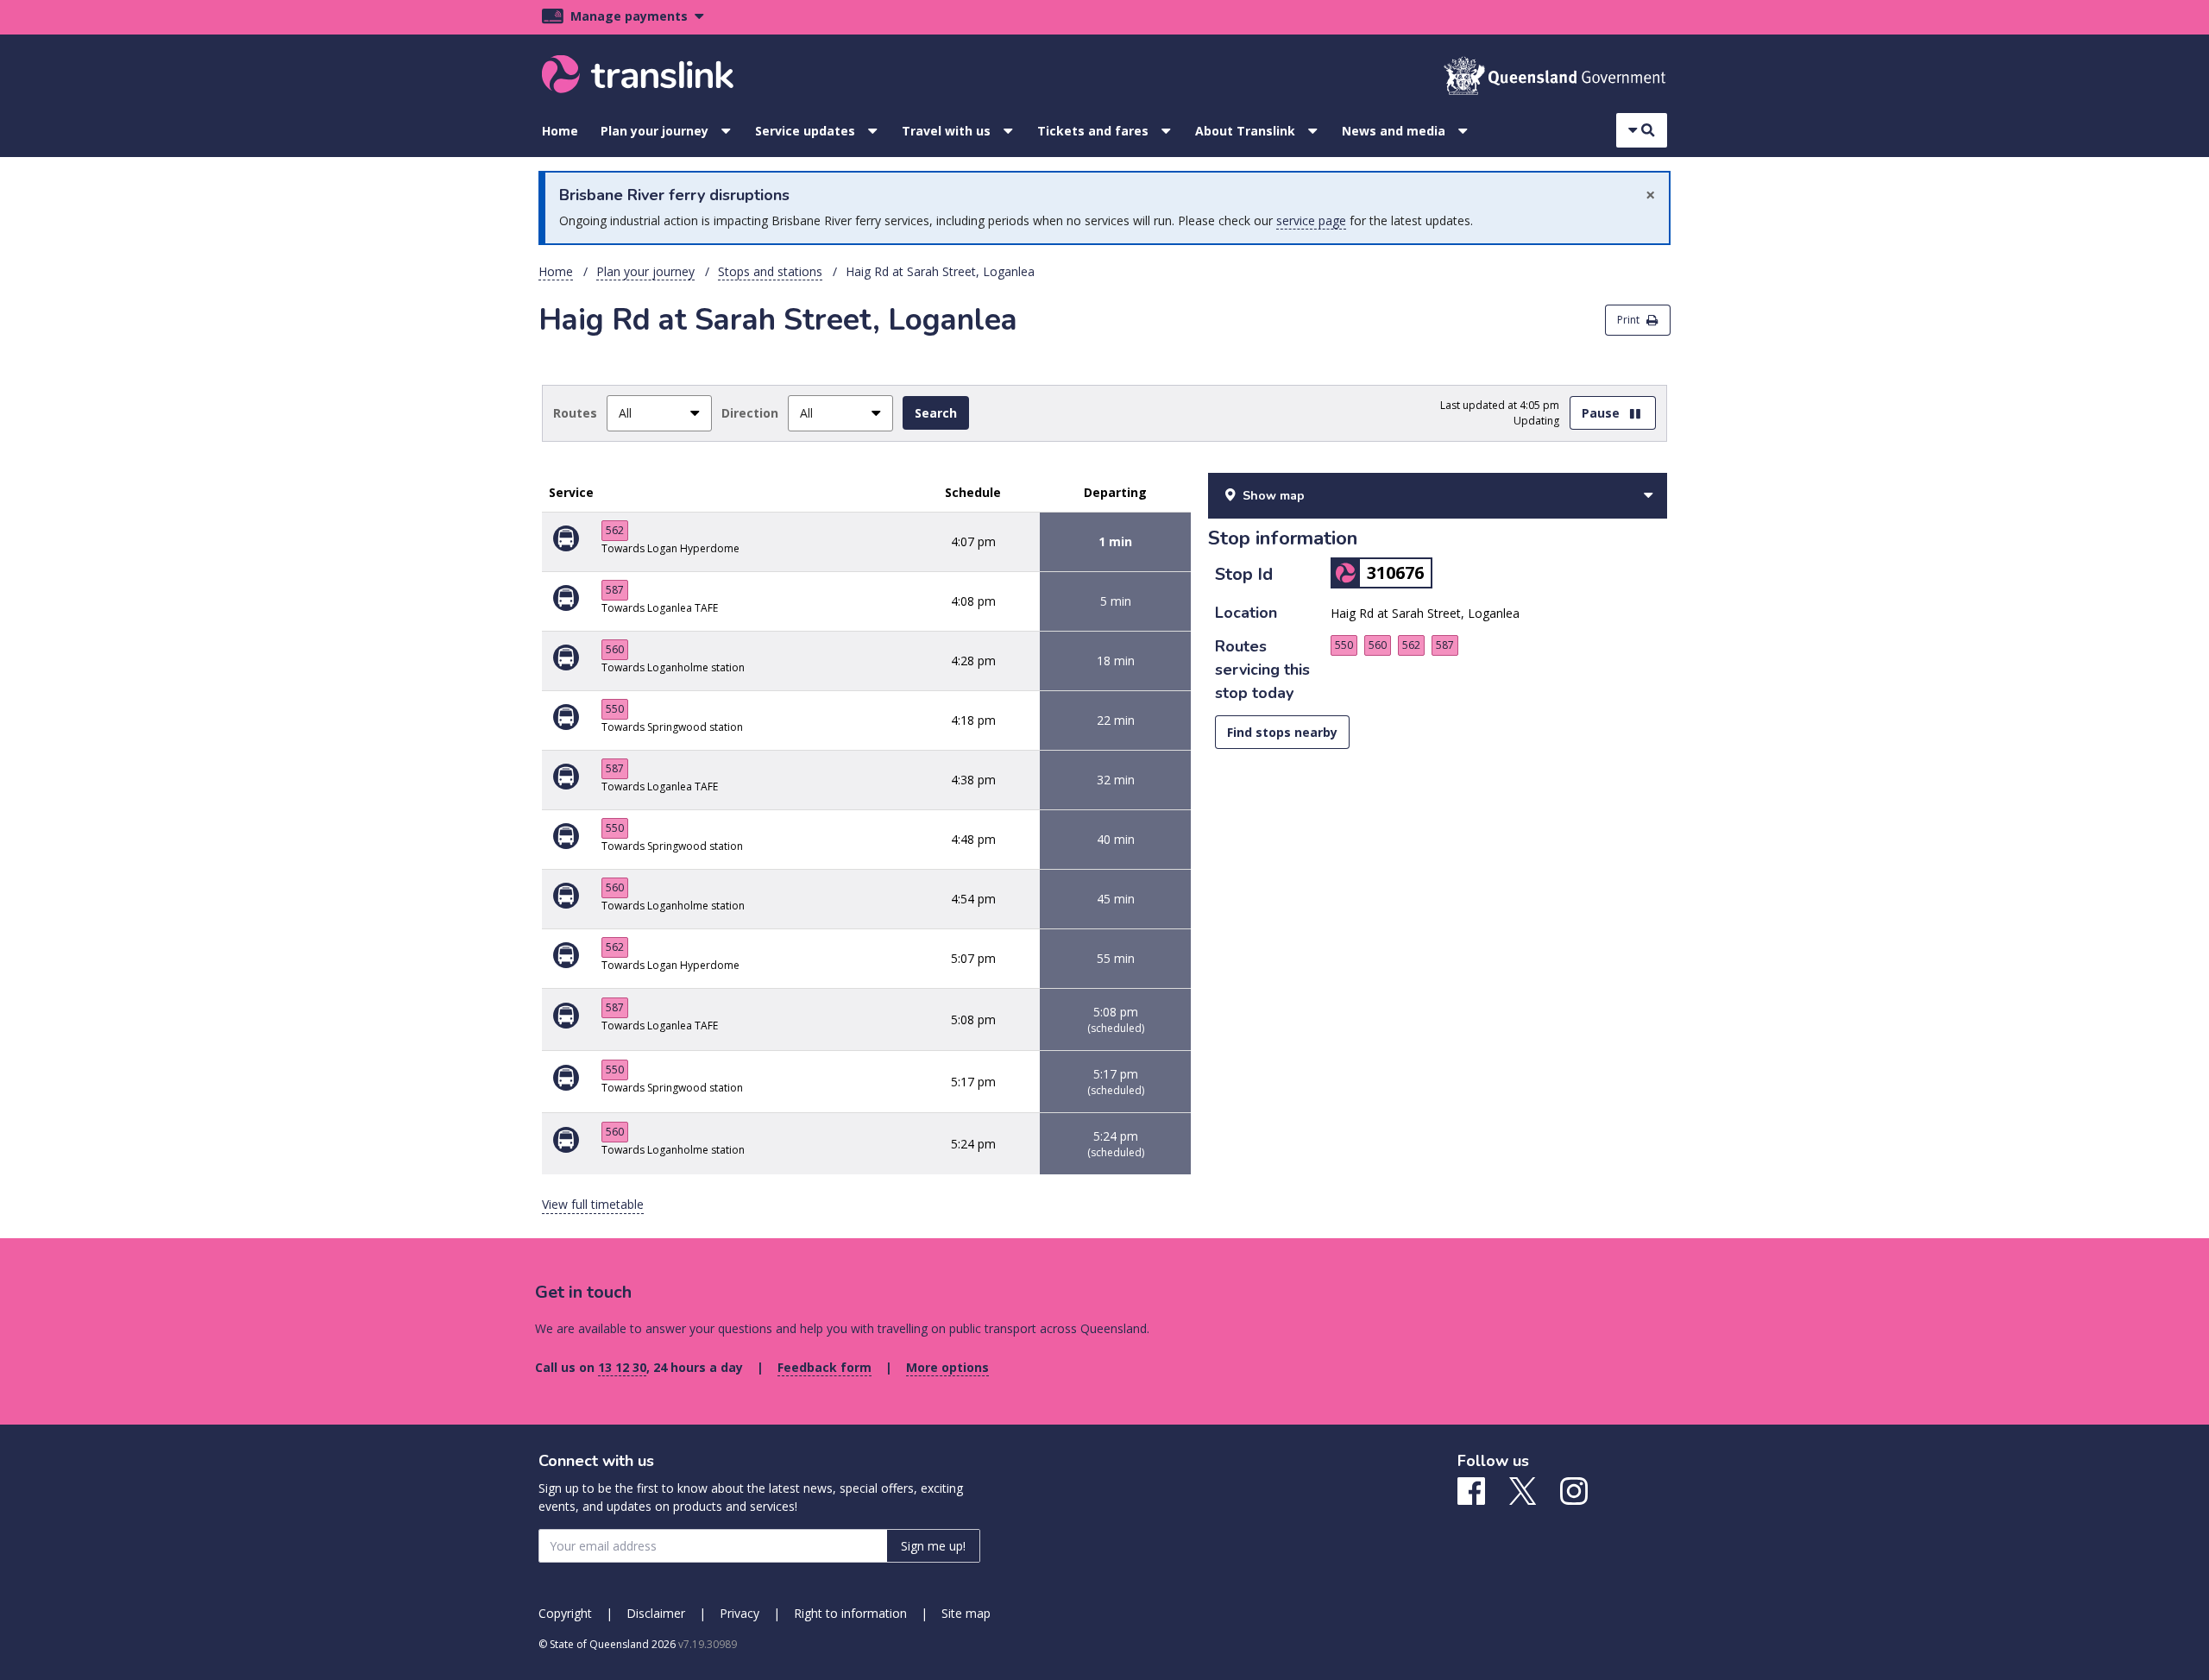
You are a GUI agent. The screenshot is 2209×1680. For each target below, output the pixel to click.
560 (615, 649)
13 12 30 (622, 1367)
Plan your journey (655, 131)
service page (1311, 220)
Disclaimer (656, 1613)
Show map (1274, 496)
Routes (575, 413)
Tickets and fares (1093, 131)
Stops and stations (770, 271)
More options (947, 1367)
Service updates (805, 131)
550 (615, 709)
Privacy (739, 1613)
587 (615, 590)
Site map (966, 1613)
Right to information (850, 1613)
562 (615, 530)
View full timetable (593, 1204)
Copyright (565, 1613)
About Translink (1245, 131)
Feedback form (824, 1367)
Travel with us (946, 131)
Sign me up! (933, 1546)
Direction (750, 413)
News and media (1394, 131)
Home (560, 131)
